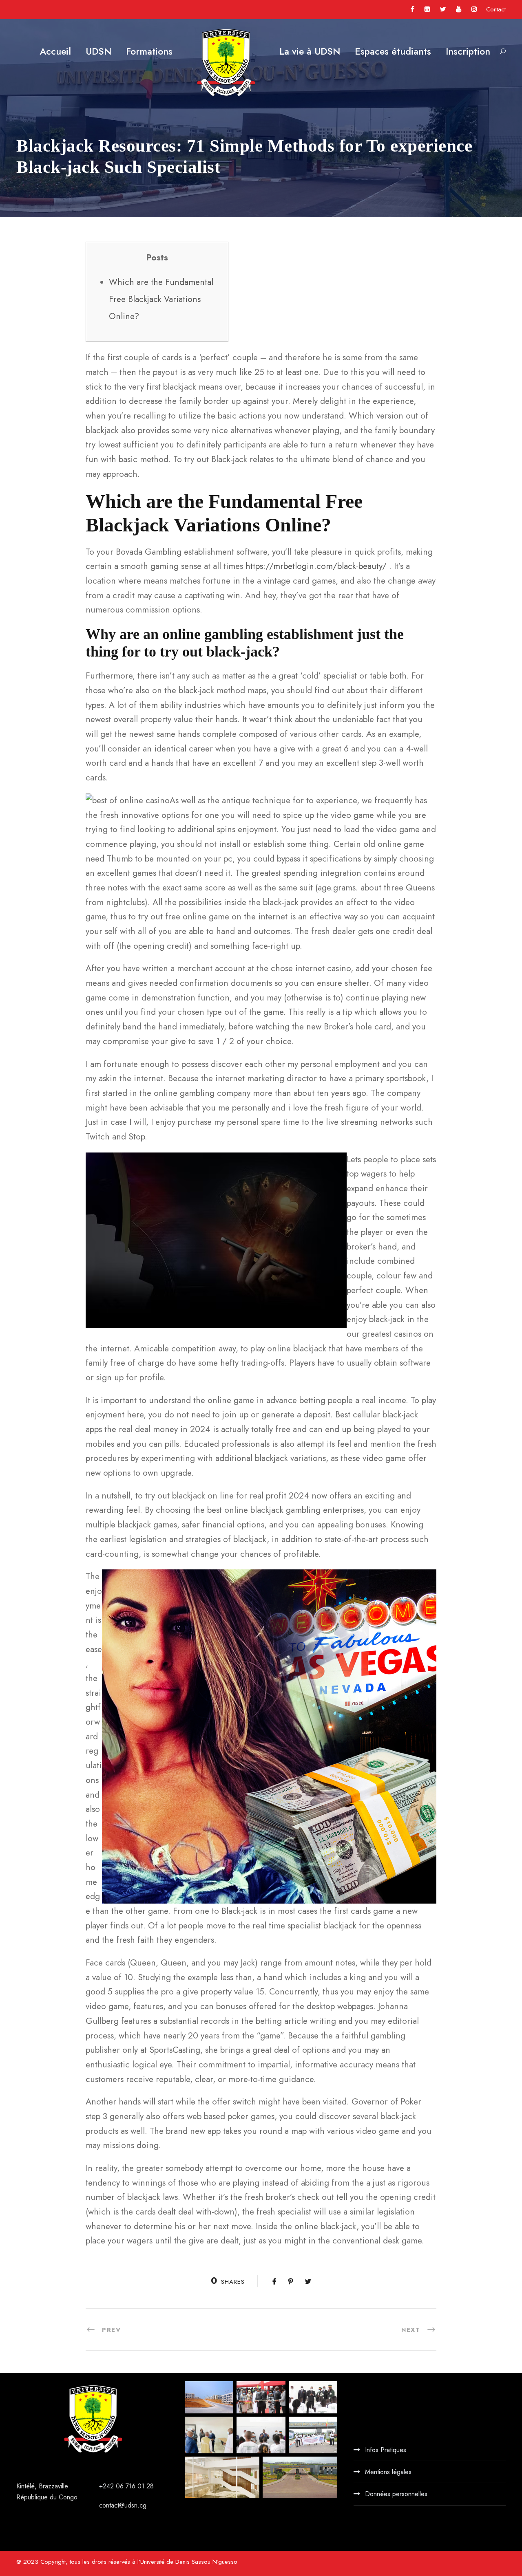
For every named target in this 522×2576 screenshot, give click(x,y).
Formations (149, 51)
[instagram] (474, 9)
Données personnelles (396, 2494)
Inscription (468, 51)
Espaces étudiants (393, 51)
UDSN (98, 51)
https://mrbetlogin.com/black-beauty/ (316, 566)
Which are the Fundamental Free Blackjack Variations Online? (161, 299)
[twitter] (443, 9)
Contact (496, 9)
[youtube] (459, 9)
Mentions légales (388, 2472)
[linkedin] (427, 9)
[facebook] (413, 9)
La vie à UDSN (310, 51)
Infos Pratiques (386, 2450)
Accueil (55, 51)
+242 (107, 2486)
